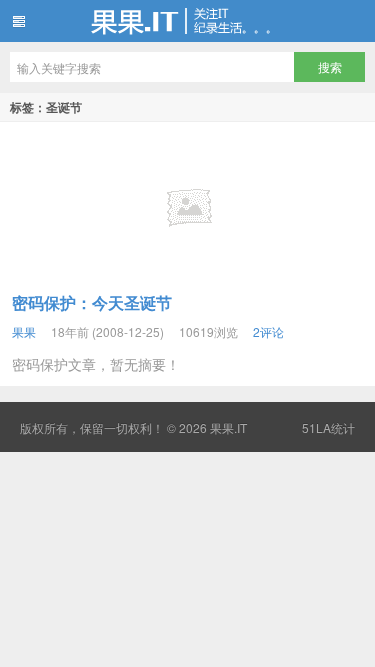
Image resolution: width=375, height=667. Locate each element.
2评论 (268, 331)
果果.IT (187, 21)
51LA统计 (328, 427)
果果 (24, 331)
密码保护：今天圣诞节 (92, 302)
